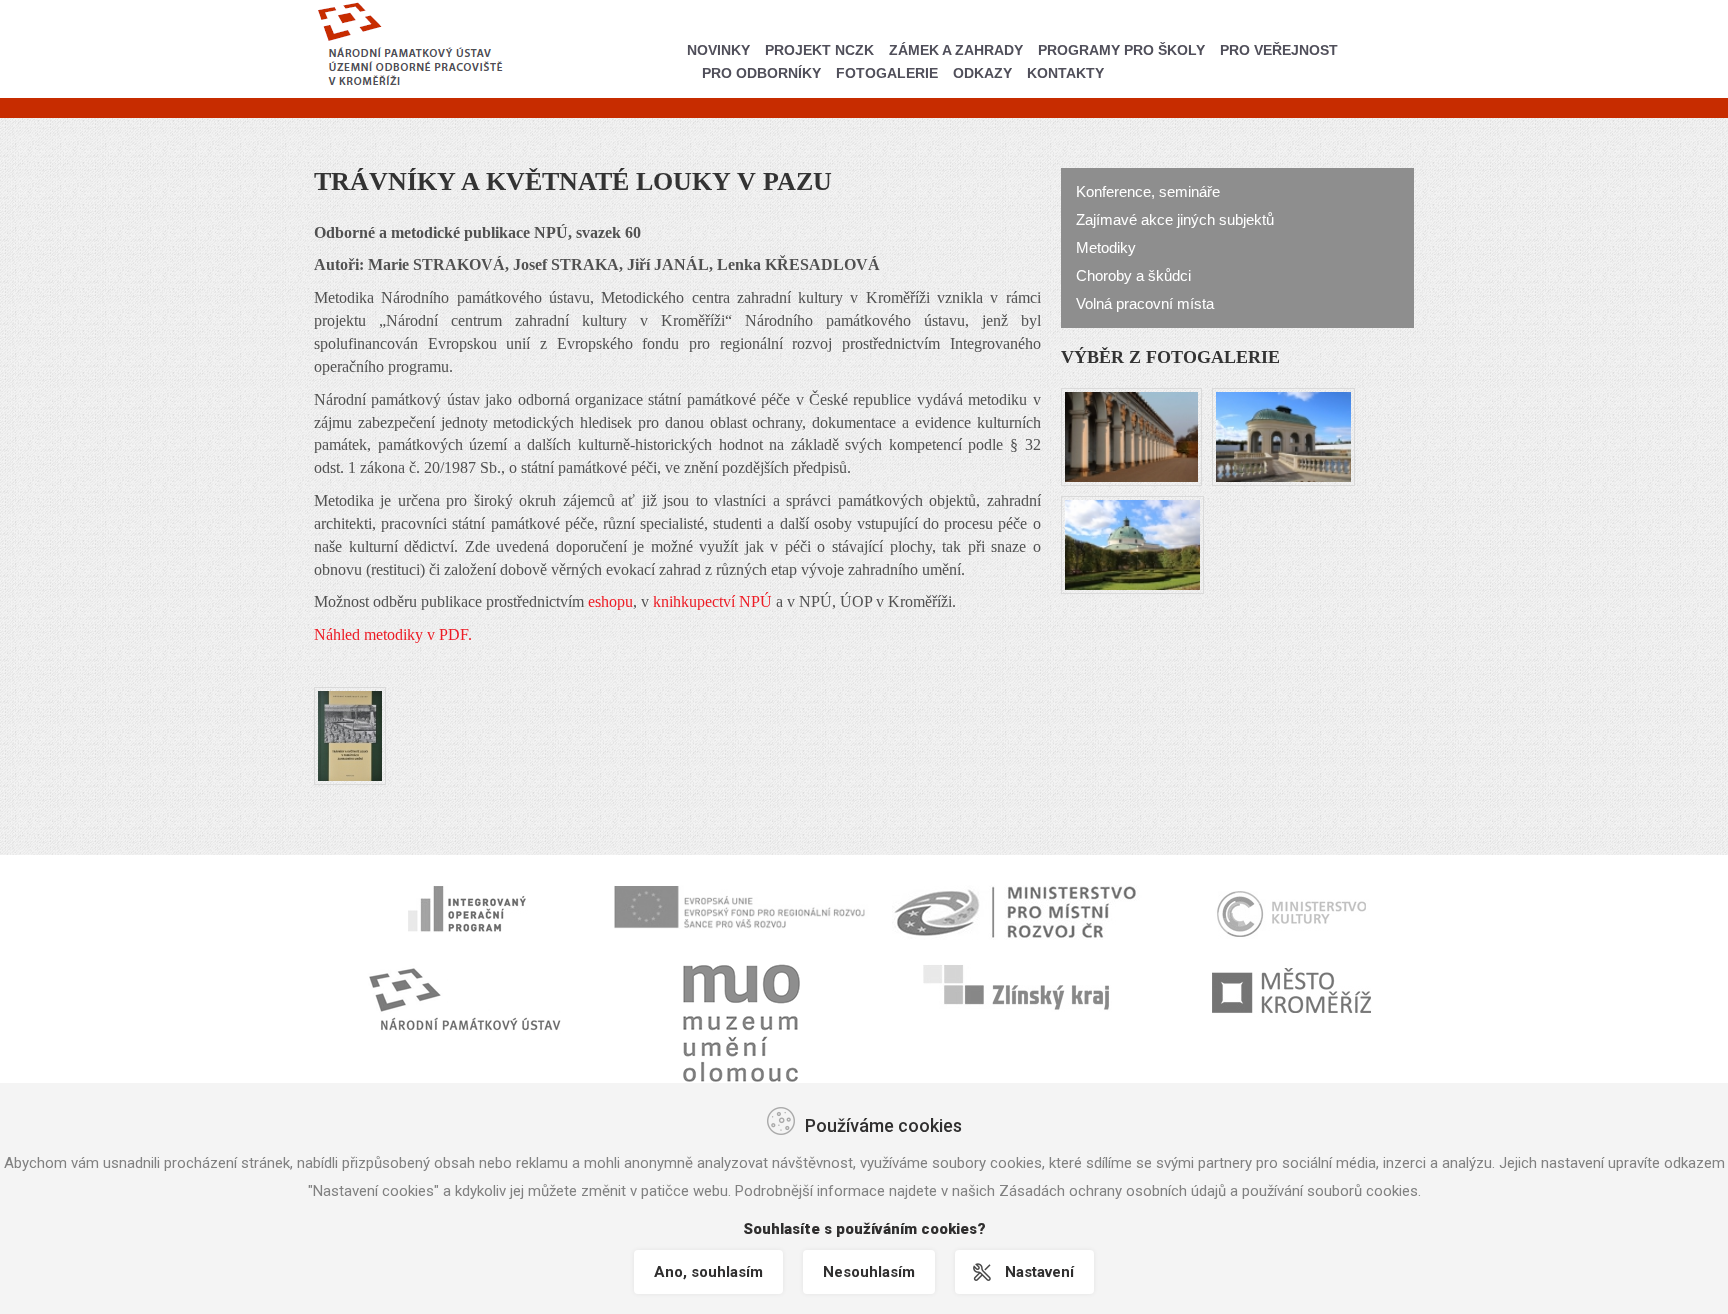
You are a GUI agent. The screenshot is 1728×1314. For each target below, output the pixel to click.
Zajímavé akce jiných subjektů (1175, 219)
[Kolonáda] (1131, 434)
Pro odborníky (761, 73)
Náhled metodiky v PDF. (393, 634)
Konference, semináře (1148, 191)
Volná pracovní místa (1145, 303)
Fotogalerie (887, 73)
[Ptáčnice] (1283, 434)
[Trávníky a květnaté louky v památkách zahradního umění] (350, 734)
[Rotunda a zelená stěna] (1132, 542)
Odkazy (982, 73)
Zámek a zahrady (956, 50)
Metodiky (1106, 247)
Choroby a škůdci (1133, 275)
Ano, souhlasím (708, 1272)
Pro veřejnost (1279, 50)
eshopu (610, 601)
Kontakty (1065, 73)
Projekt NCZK (819, 50)
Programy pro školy (1121, 50)
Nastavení (1039, 1272)
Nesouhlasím (869, 1272)
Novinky (718, 50)
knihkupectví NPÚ (712, 601)
